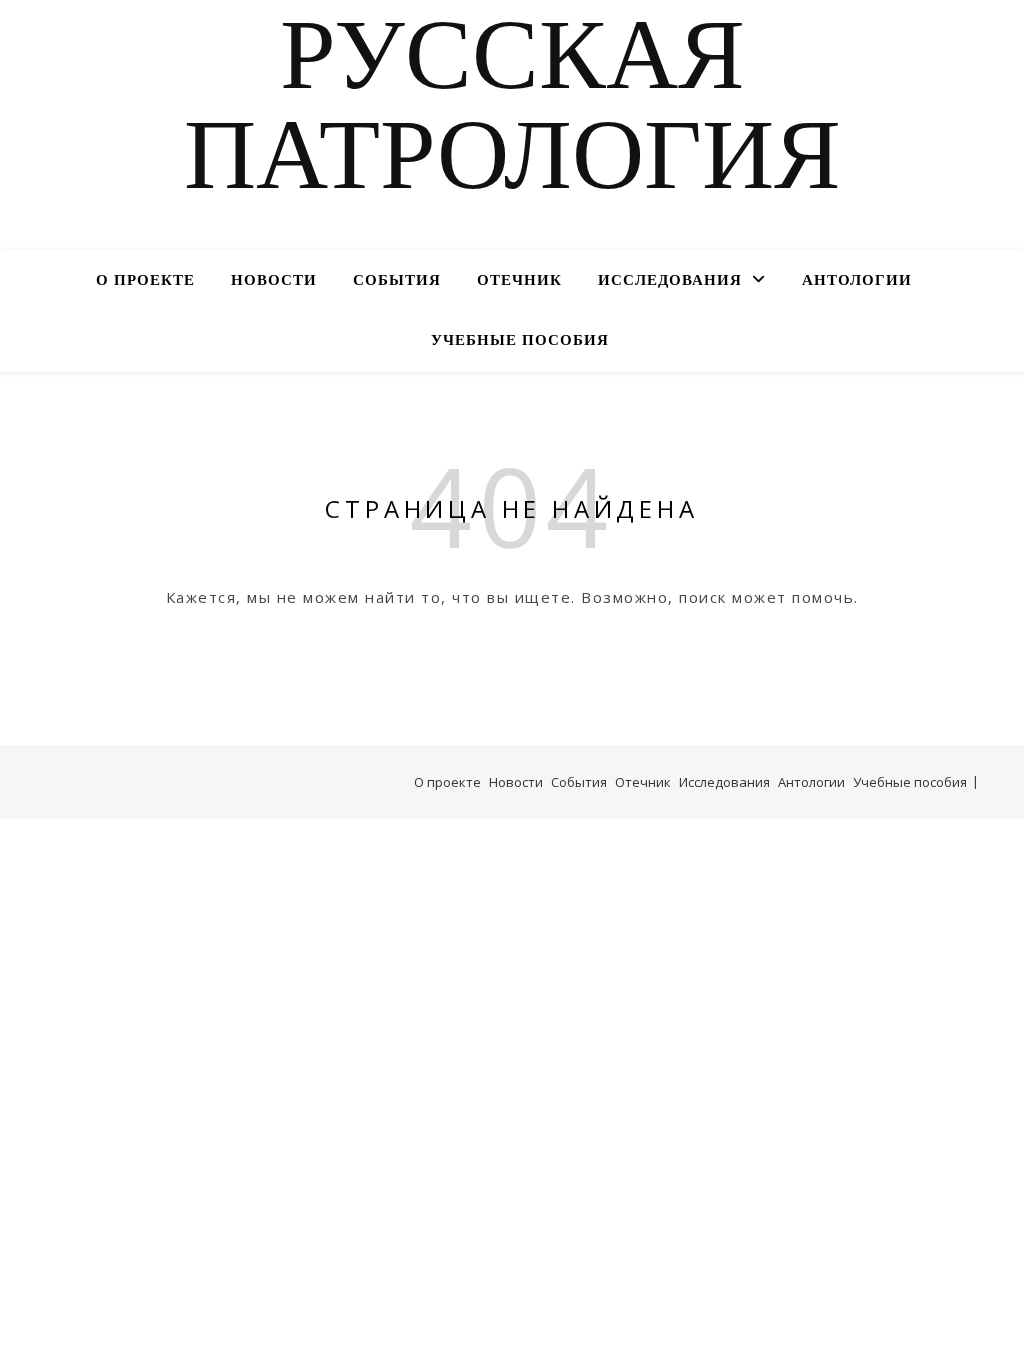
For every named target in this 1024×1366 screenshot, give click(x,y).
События (397, 281)
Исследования (670, 281)
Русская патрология (512, 113)
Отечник (519, 281)
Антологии (857, 281)
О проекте (145, 281)
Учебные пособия (520, 341)
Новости (274, 281)
